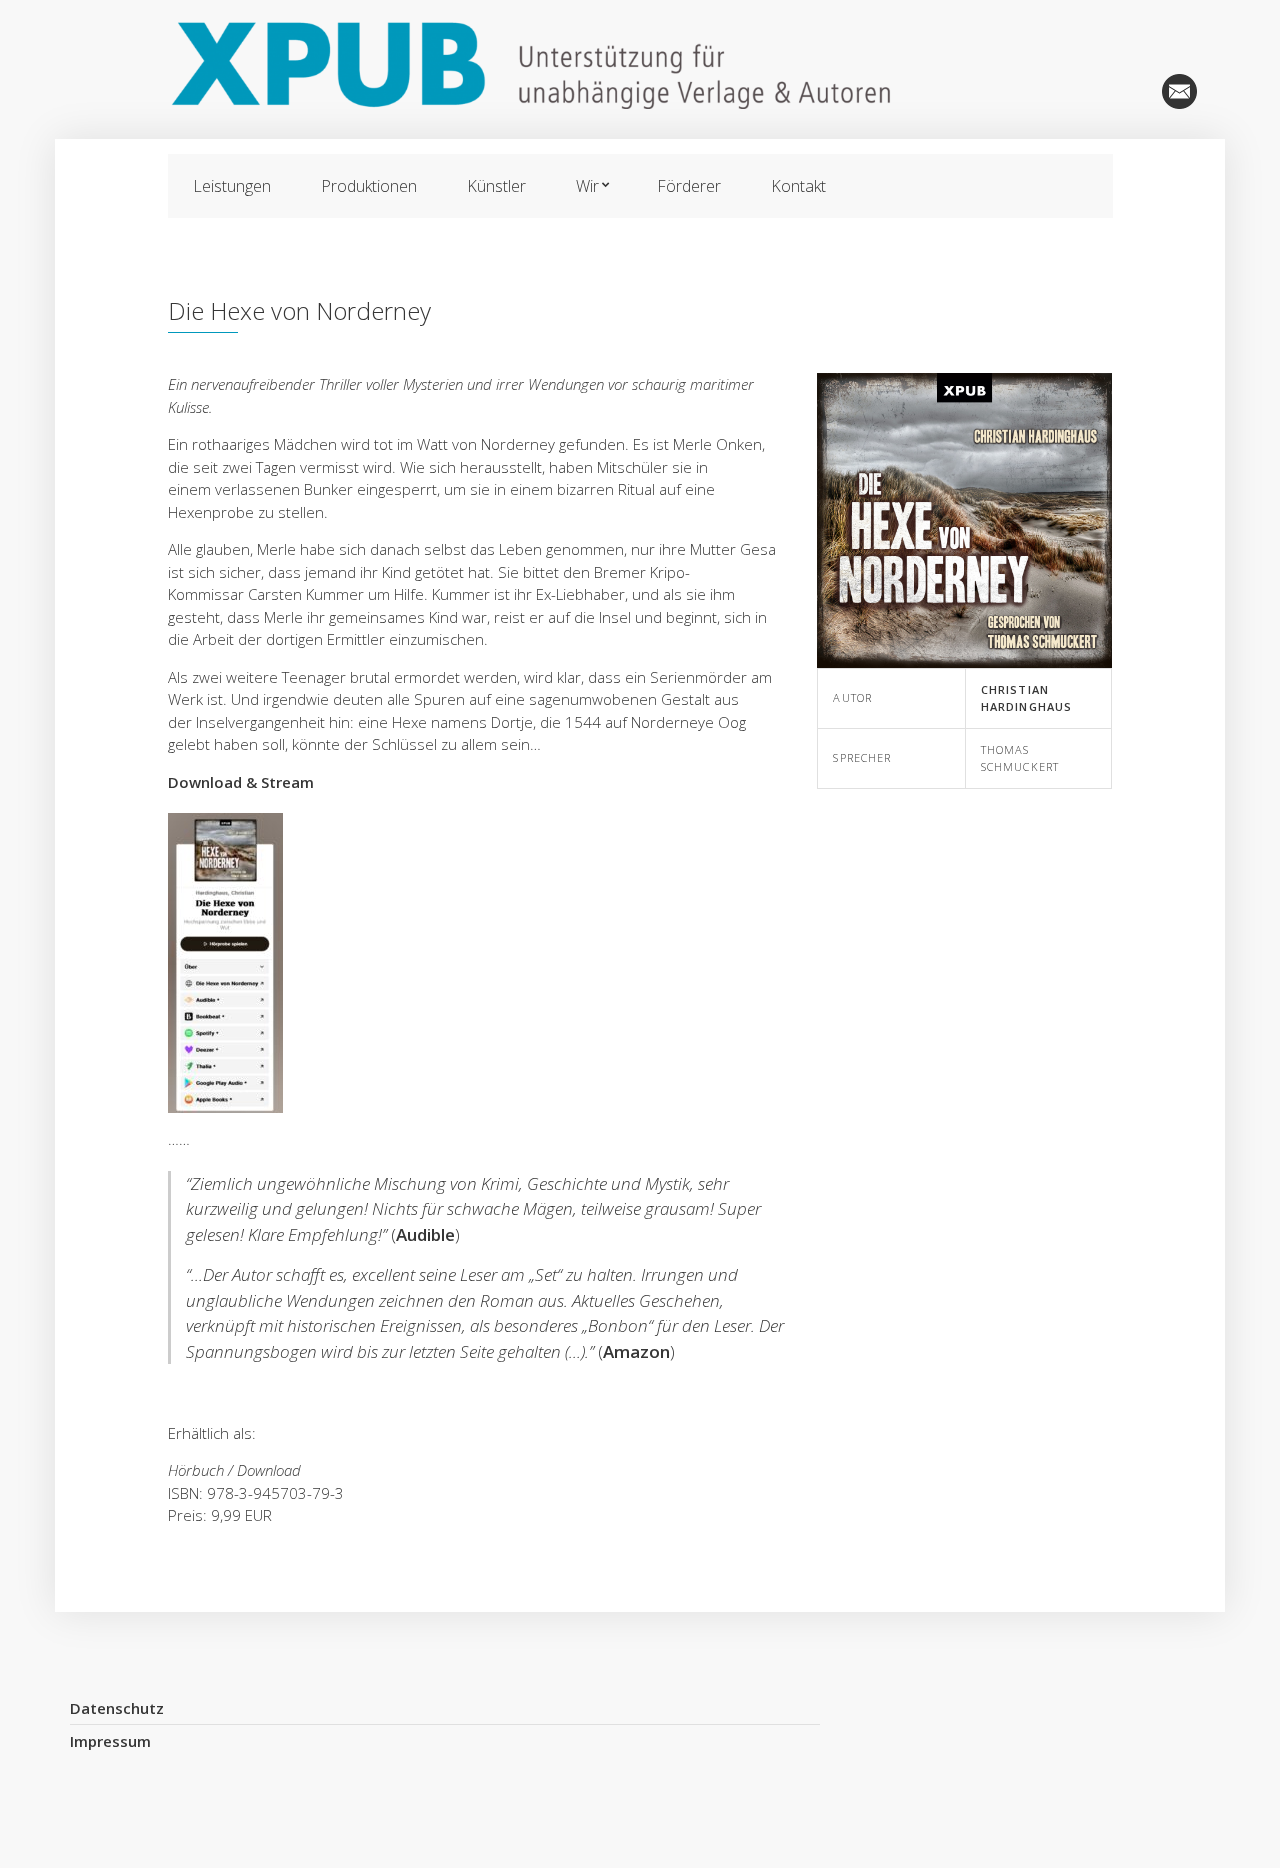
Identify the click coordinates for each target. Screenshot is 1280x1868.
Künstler (496, 186)
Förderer (689, 186)
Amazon (636, 1351)
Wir (587, 186)
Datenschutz (117, 1708)
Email (1179, 91)
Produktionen (1134, 91)
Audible (425, 1234)
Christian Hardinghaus (1026, 698)
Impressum (110, 1741)
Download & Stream (243, 782)
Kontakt (798, 186)
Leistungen (232, 186)
